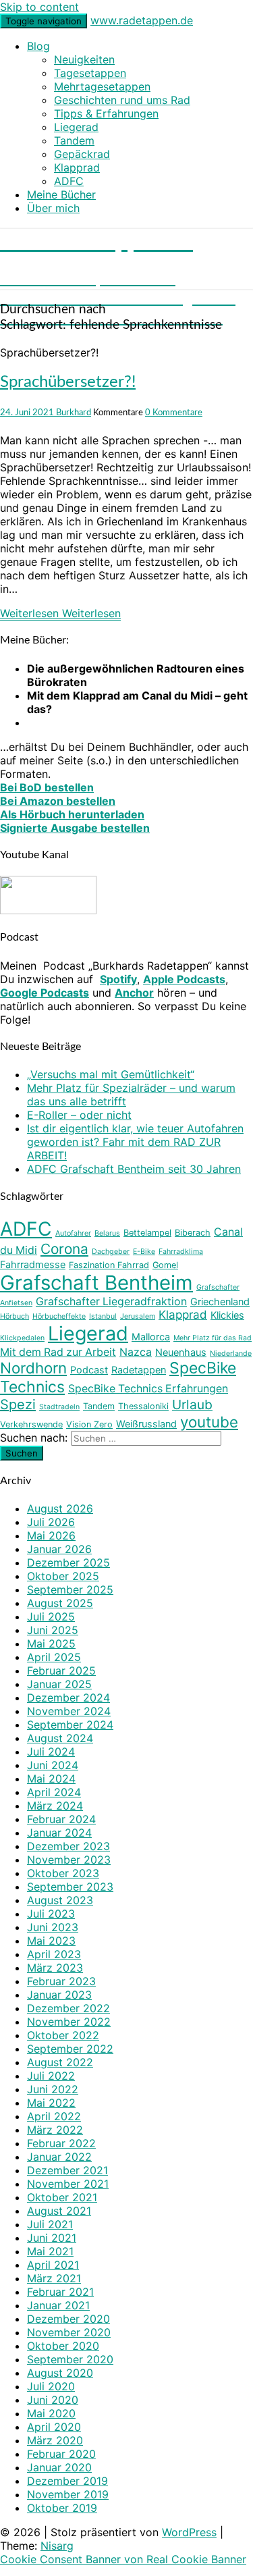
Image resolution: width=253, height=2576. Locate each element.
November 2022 (69, 2022)
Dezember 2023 (68, 1846)
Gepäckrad (82, 154)
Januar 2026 (59, 1549)
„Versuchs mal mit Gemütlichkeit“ (111, 1074)
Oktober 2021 (62, 2197)
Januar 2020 (59, 2467)
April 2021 (53, 2265)
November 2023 (69, 1860)
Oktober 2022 (63, 2035)
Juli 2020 (51, 2386)
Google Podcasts (45, 993)
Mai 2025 (51, 1644)
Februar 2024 (61, 1819)
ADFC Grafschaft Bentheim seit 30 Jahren (134, 1169)
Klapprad (77, 167)
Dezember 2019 (67, 2481)
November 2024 (69, 1711)
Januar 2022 (59, 2157)
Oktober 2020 (63, 2346)
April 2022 (54, 2116)
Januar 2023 (59, 1995)
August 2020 (60, 2373)
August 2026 (60, 1508)
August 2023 (60, 1900)
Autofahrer (73, 1233)
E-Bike (144, 1252)
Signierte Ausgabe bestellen (75, 828)
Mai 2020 (51, 2413)
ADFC (69, 181)
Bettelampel (147, 1233)
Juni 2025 (53, 1630)
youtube (209, 1422)
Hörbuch (15, 1316)
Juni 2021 (52, 2238)
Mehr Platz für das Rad (213, 1338)
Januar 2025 (59, 1684)
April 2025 (54, 1657)
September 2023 (70, 1887)
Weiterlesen (60, 613)
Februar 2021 (60, 2292)
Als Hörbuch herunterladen (72, 814)
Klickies (227, 1315)
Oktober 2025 (63, 1576)
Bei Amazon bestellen (58, 801)
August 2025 (60, 1603)
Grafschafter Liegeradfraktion (111, 1302)
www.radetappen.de (142, 20)
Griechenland (220, 1302)
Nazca (136, 1352)
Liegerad (76, 127)
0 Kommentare (174, 413)
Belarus (107, 1233)
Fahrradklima (181, 1252)
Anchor (134, 993)
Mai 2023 (51, 1941)
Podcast (89, 1370)
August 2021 (59, 2211)
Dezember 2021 (67, 2170)
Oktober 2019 (62, 2508)
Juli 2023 (51, 1914)
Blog (38, 46)
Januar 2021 (58, 2305)
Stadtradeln (59, 1407)
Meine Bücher (61, 194)
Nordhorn (33, 1368)
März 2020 (55, 2440)
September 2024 (70, 1725)
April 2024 (54, 1792)
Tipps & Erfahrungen (106, 113)
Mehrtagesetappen (102, 86)
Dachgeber (111, 1252)
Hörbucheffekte (59, 1316)
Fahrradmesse (33, 1264)
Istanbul (103, 1316)
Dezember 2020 (68, 2319)
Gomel (165, 1265)
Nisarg (57, 2546)
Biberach (193, 1233)
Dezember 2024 (68, 1698)
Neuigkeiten (84, 59)
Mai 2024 (51, 1779)
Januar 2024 (59, 1833)
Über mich (53, 208)
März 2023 (55, 1968)
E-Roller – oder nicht (79, 1115)
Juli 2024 (51, 1752)
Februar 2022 (61, 2143)
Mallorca (151, 1337)
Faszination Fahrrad (109, 1265)
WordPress (189, 2532)
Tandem (74, 140)
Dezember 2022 (68, 2008)
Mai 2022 (51, 2103)
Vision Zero (89, 1424)
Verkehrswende (31, 1424)
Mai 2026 (51, 1535)
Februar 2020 (61, 2454)
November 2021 (68, 2184)
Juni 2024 (53, 1765)
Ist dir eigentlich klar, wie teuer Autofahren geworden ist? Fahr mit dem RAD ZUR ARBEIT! (135, 1142)
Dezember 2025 (68, 1562)
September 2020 (70, 2359)
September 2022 (70, 2049)
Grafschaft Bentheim (96, 1283)
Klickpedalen (22, 1338)
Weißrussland (146, 1424)
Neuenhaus (181, 1352)
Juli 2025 (51, 1616)
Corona (64, 1249)
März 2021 (54, 2278)
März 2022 (55, 2130)
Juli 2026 (51, 1522)
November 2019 (68, 2494)
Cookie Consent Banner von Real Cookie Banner (123, 2559)
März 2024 (55, 1806)
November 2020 (69, 2332)
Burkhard (74, 413)
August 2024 (60, 1738)
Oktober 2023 (63, 1873)
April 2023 (54, 1954)
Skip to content (39, 7)
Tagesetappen (90, 73)
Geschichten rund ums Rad (122, 100)
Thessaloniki (143, 1406)
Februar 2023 (61, 1981)
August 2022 (60, 2062)
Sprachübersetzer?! (68, 382)
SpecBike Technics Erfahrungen (148, 1389)
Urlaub (192, 1404)
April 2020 (54, 2427)
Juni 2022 (53, 2089)
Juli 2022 (51, 2076)
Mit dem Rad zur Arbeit (58, 1352)
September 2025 (70, 1589)
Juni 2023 (53, 1927)
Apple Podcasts (184, 979)
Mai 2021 (50, 2251)
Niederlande (231, 1353)
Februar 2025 (61, 1671)
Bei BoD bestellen (47, 787)
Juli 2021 (50, 2224)
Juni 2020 (53, 2400)
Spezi (18, 1404)
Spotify (118, 979)
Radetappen (139, 1370)
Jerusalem (138, 1316)
